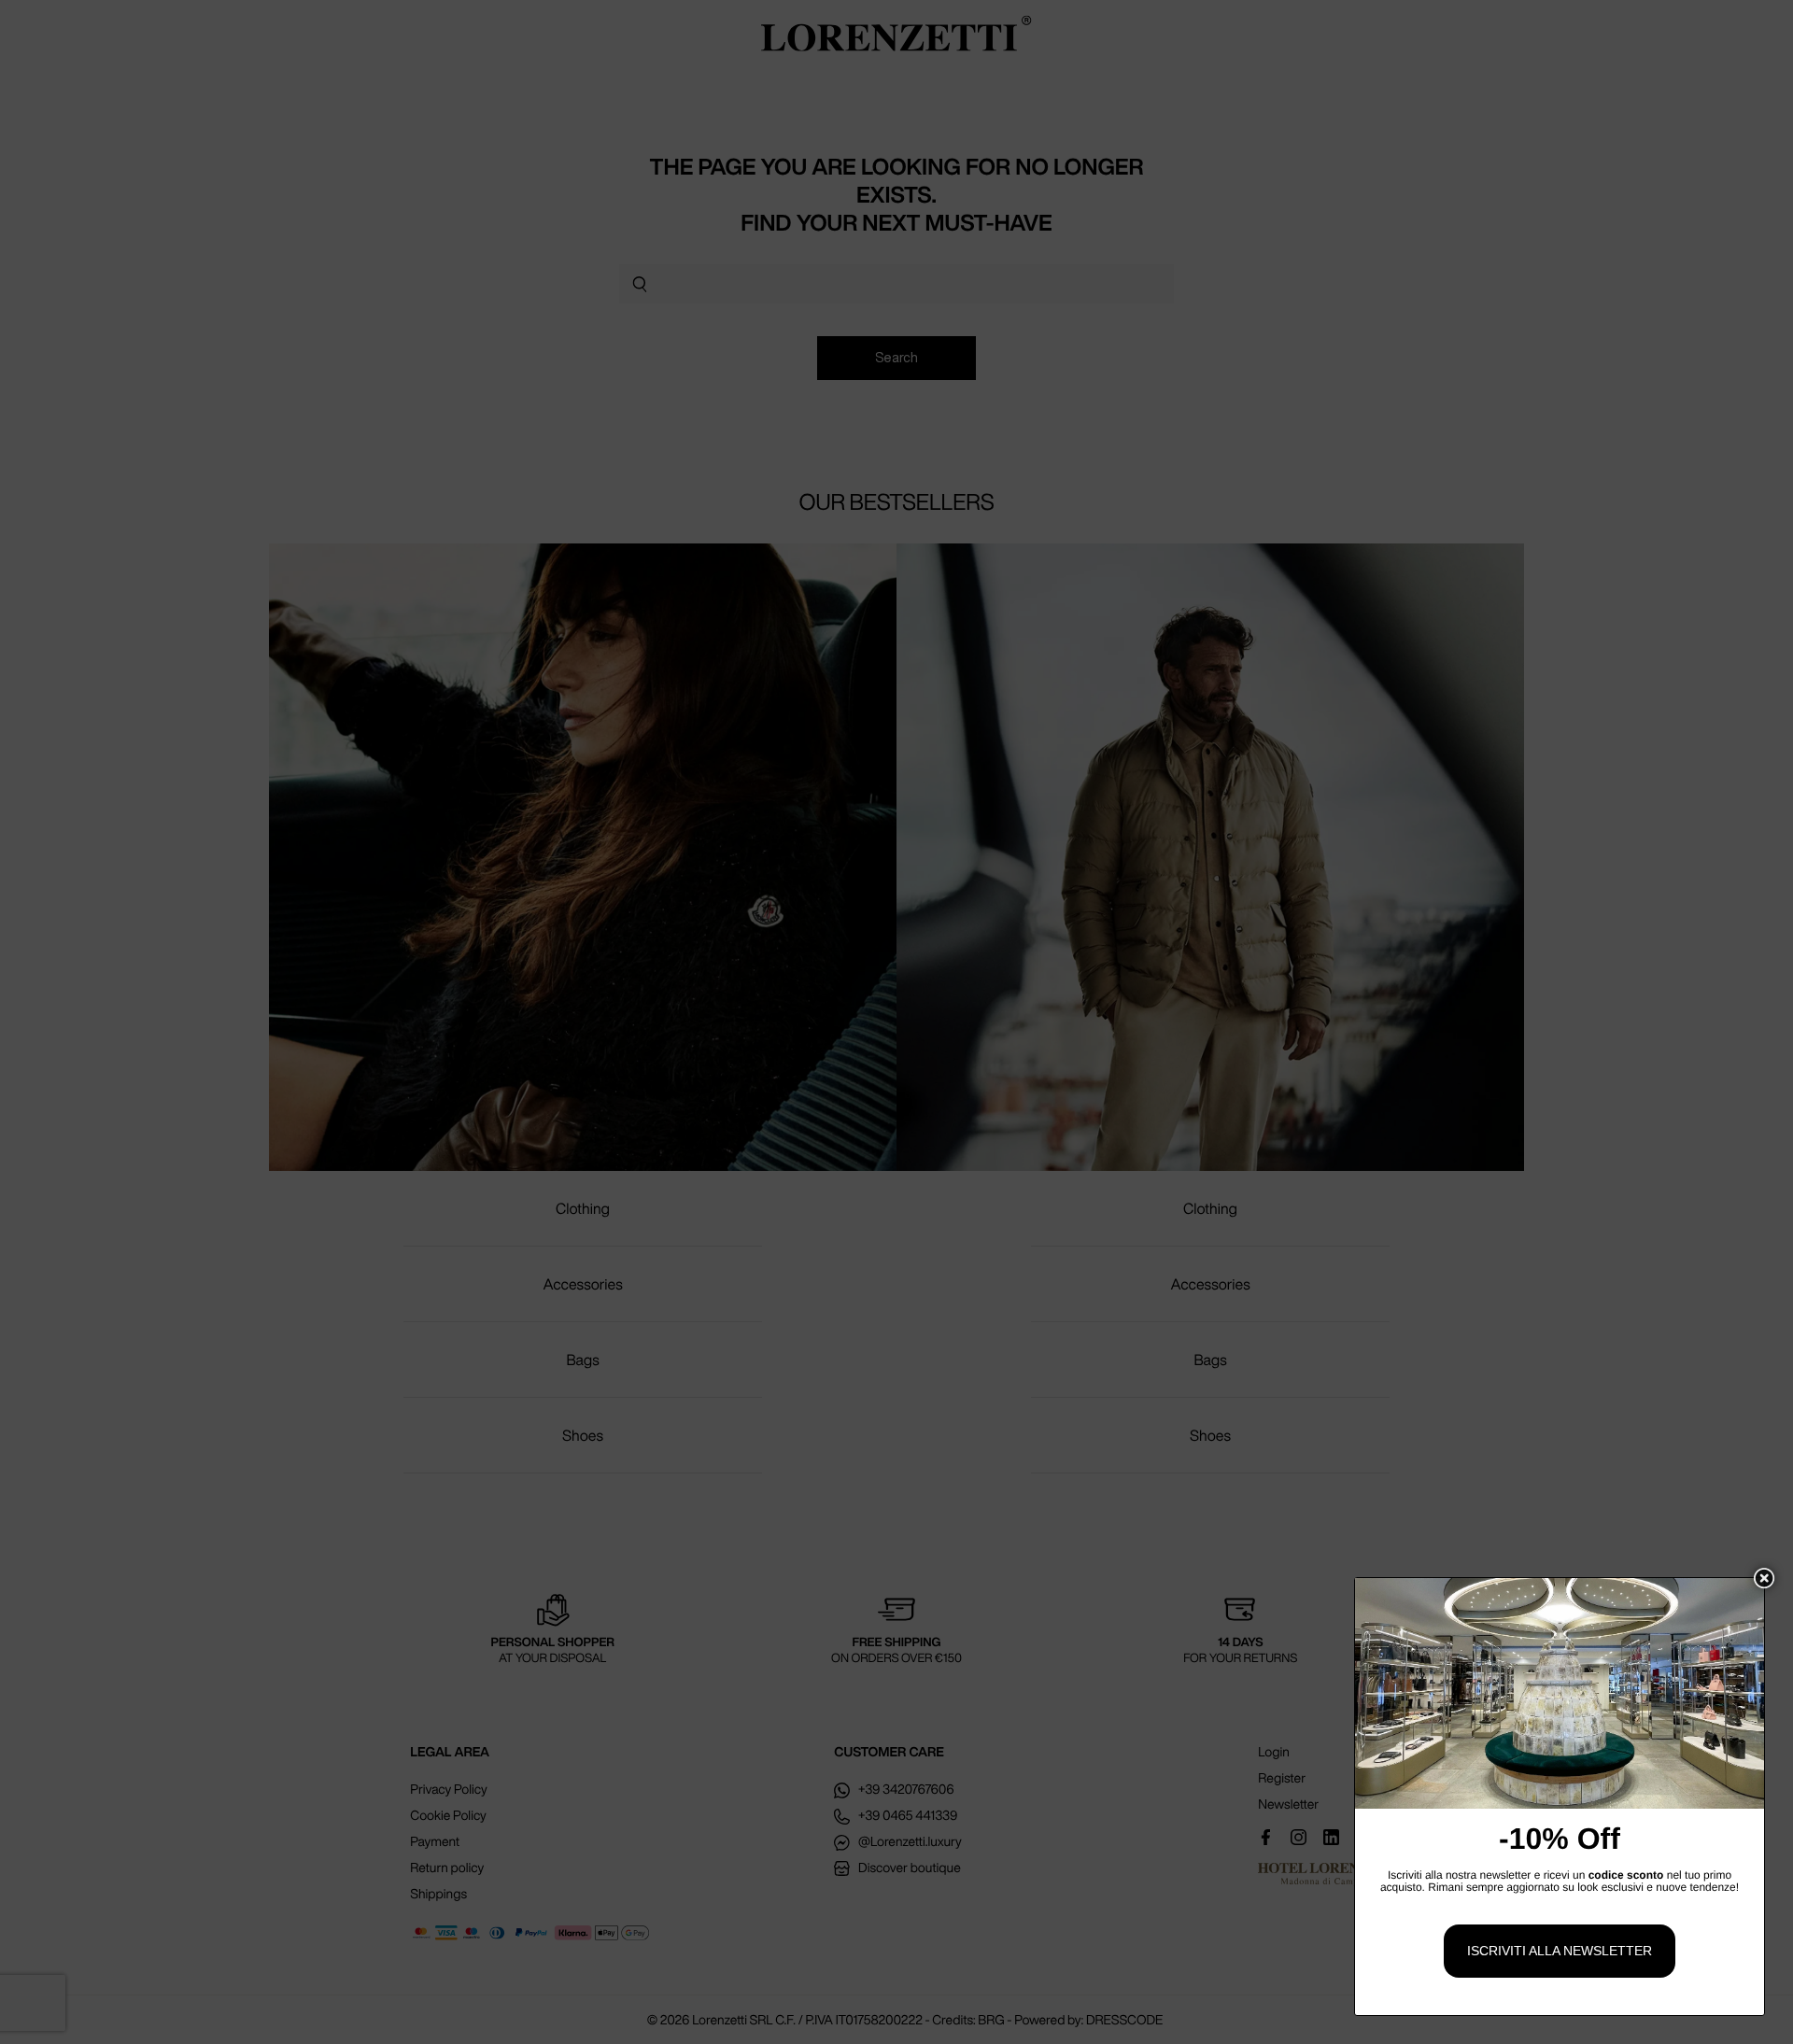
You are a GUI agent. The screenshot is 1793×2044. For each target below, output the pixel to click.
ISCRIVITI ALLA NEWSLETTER (1560, 1951)
